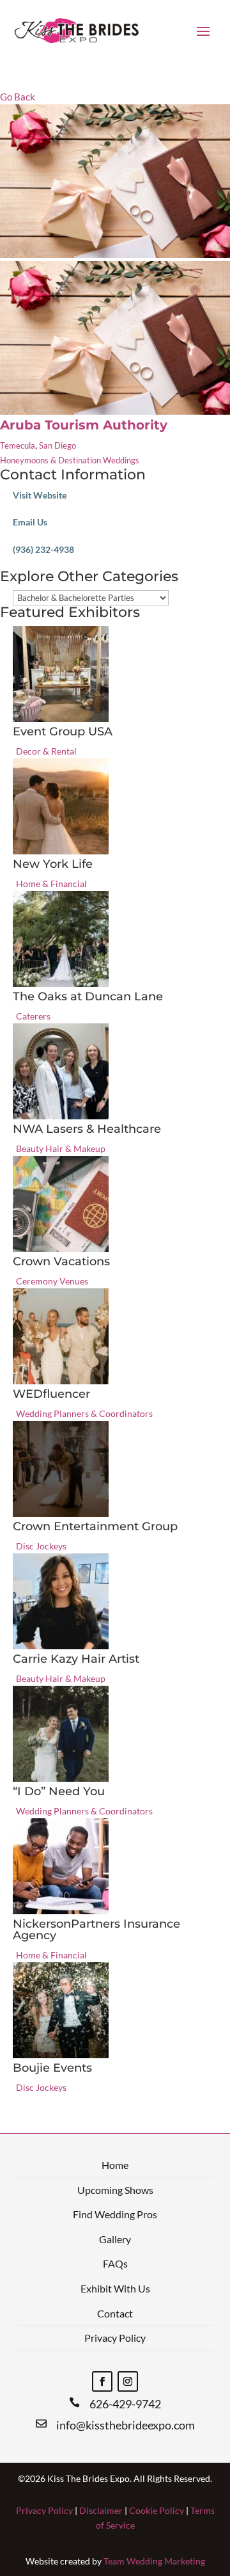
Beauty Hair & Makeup (61, 1148)
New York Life (53, 864)
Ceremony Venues (52, 1281)
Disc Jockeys (41, 1546)
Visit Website (40, 495)
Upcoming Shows (115, 2190)
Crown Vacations (61, 1261)
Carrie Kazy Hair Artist (76, 1659)
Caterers (33, 1016)
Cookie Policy (157, 2510)
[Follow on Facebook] (102, 2381)
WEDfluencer (51, 1394)
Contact (115, 2313)
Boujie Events (52, 2068)
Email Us (30, 522)
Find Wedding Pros (115, 2214)
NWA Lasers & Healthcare (87, 1129)
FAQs (115, 2263)
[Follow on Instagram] (128, 2381)
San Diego (57, 445)
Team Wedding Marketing (154, 2561)
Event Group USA (63, 732)
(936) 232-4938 (43, 549)
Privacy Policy (115, 2338)
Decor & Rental (46, 751)
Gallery (115, 2239)
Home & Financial (51, 884)
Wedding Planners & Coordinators (84, 1413)
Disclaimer (101, 2510)
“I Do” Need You (59, 1791)
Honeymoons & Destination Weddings (70, 460)
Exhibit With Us (115, 2288)
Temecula (18, 445)
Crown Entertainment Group (95, 1526)
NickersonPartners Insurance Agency (96, 1930)
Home (115, 2165)
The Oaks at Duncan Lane (88, 996)
